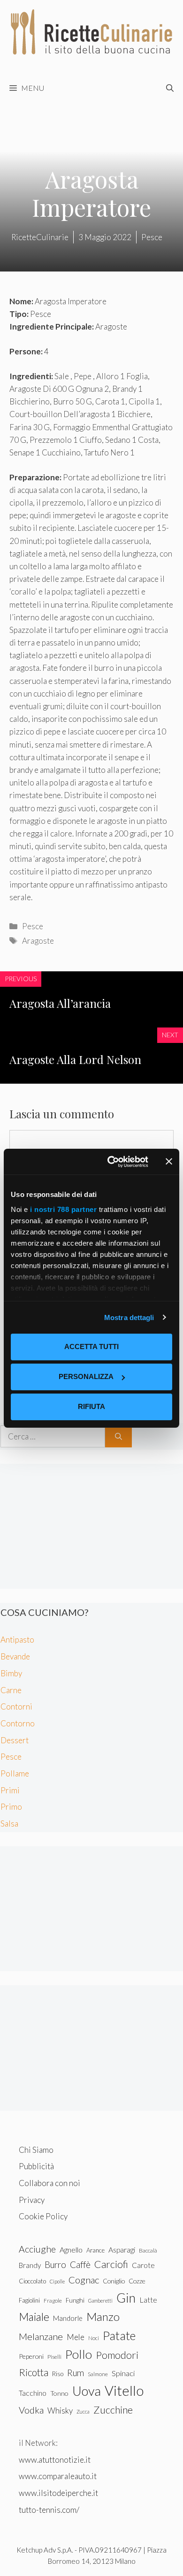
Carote (143, 2265)
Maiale (34, 2317)
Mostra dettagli (129, 1317)
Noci (94, 2338)
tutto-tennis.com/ (49, 2510)
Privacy (32, 2200)
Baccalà (148, 2250)
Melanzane (41, 2336)
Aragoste (38, 941)
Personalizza (86, 1376)
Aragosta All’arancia (60, 1003)
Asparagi (122, 2249)
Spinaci (123, 2373)
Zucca (83, 2411)
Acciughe (37, 2249)
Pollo (79, 2354)
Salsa (9, 1824)
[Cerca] (118, 1437)
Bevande (15, 1656)
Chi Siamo (36, 2150)
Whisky (60, 2411)
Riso (58, 2374)
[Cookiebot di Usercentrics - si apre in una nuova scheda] (111, 1162)
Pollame (15, 1773)
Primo (11, 1807)
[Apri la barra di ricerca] (170, 88)
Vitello (124, 2390)
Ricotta (34, 2372)
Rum (76, 2373)
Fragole (53, 2301)
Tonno (59, 2393)
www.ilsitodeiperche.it (58, 2493)
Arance (95, 2250)
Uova (87, 2391)
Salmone (98, 2374)
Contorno (18, 1723)
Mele (76, 2337)
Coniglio (114, 2281)
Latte (148, 2300)
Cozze (137, 2281)
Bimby (11, 1673)
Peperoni (31, 2356)
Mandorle (68, 2318)
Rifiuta (91, 1406)
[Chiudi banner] (169, 1161)
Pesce (33, 926)
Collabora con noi (50, 2183)
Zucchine (113, 2410)
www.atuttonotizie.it (55, 2460)
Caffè (80, 2264)
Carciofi (111, 2264)
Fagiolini (29, 2300)
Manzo (103, 2316)
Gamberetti (100, 2301)
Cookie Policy (43, 2216)
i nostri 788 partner (63, 1209)
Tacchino (33, 2393)
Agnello (71, 2249)
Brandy (30, 2265)
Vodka (31, 2410)
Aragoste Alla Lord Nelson (75, 1059)
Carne (11, 1690)
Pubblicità (36, 2166)
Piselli (54, 2357)
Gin (126, 2298)
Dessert (15, 1740)
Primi (10, 1790)
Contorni (16, 1706)
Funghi (75, 2300)
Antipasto (17, 1640)
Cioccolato (32, 2281)
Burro (55, 2264)
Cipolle (57, 2281)
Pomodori (117, 2355)
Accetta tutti (91, 1347)
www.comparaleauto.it (58, 2476)
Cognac (84, 2280)
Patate (119, 2335)
